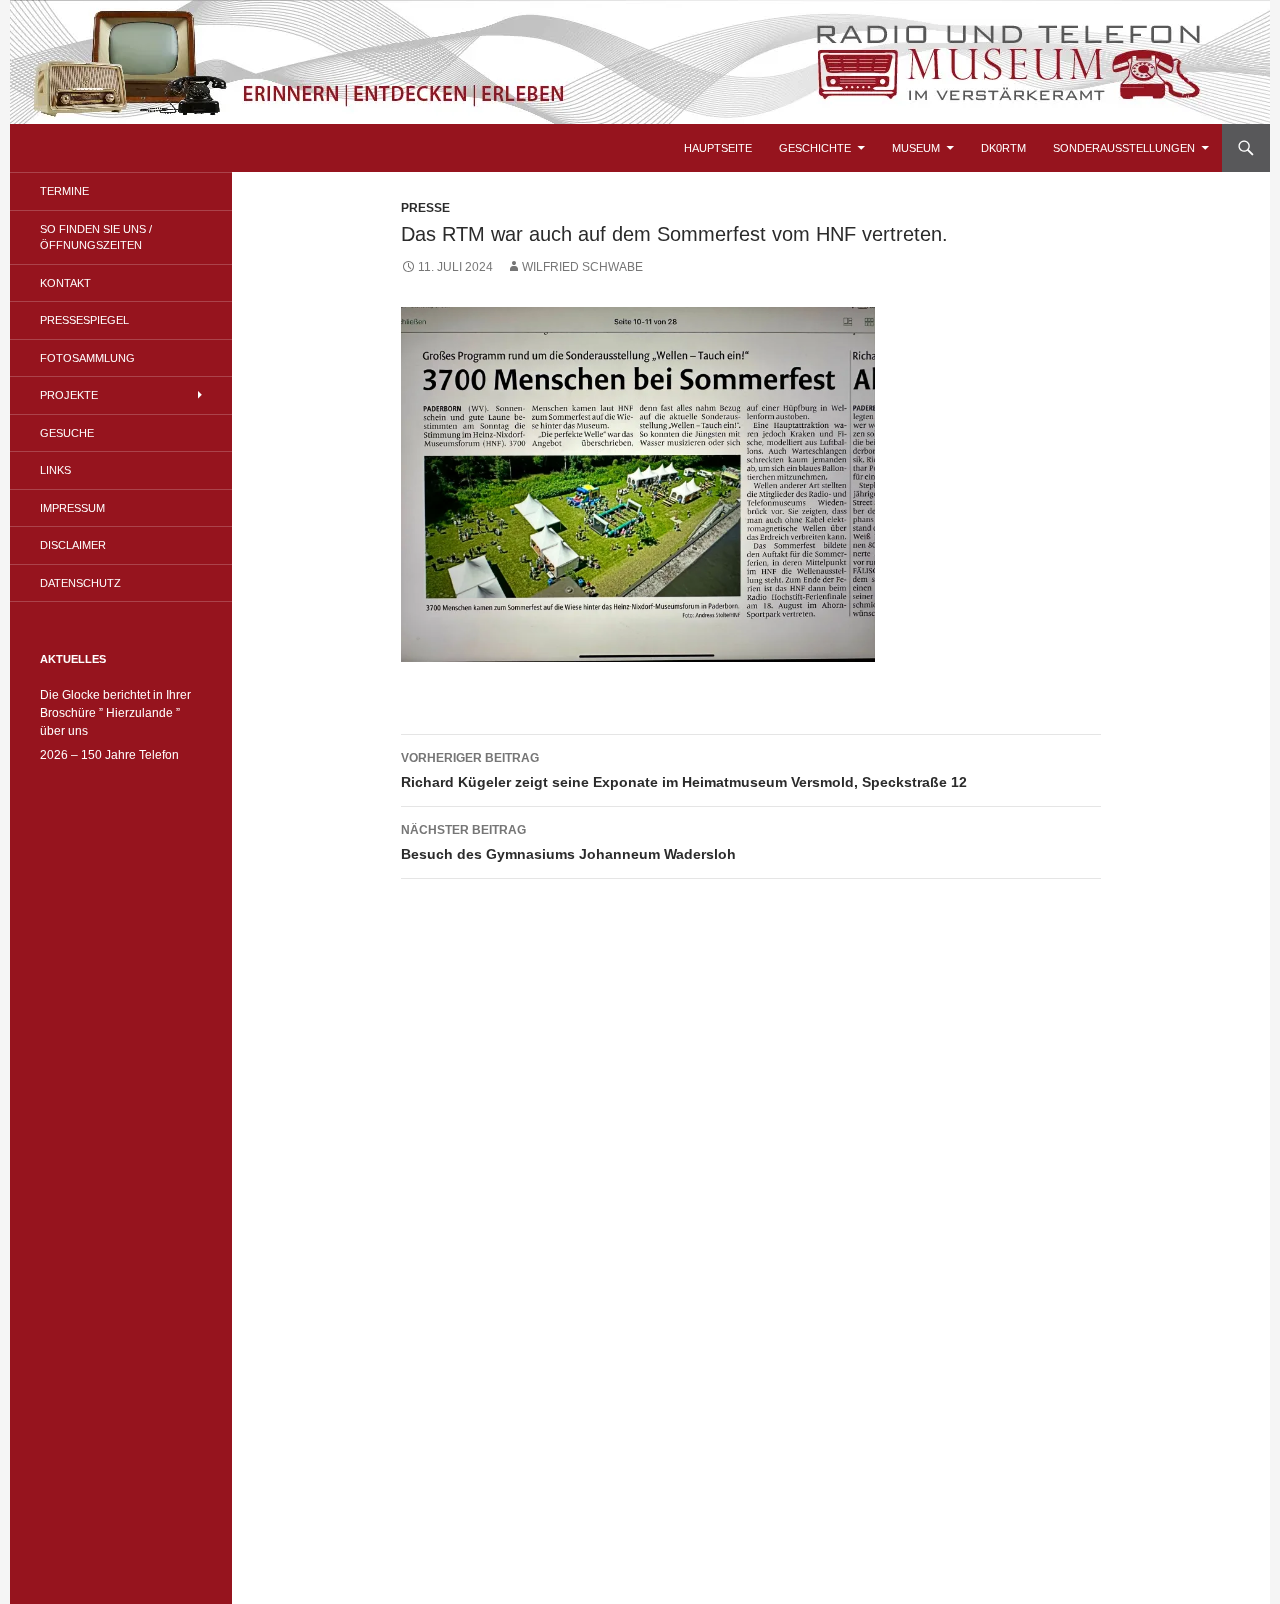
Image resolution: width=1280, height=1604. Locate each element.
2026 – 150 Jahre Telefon (109, 755)
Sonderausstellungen (1124, 148)
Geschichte (815, 148)
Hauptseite (718, 148)
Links (55, 470)
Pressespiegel (84, 320)
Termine (64, 191)
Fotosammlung (87, 358)
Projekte (69, 395)
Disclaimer (73, 545)
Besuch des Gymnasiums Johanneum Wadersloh (568, 842)
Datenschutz (80, 583)
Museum (916, 148)
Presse (425, 208)
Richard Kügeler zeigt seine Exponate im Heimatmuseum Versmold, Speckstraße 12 (684, 770)
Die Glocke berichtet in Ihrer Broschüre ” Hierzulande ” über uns (115, 713)
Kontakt (65, 283)
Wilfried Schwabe (582, 267)
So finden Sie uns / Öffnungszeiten (96, 237)
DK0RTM (1003, 148)
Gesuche (67, 433)
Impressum (72, 508)
